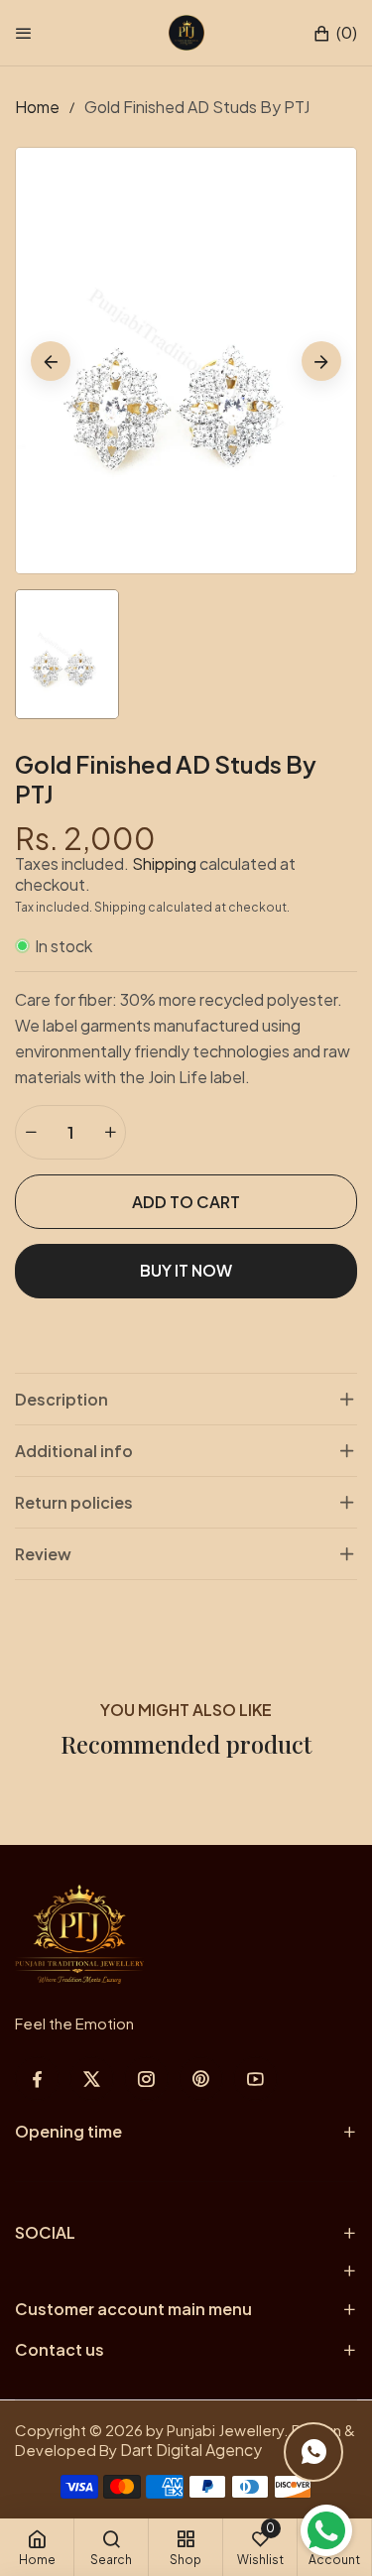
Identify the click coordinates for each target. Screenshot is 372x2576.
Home (37, 107)
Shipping (164, 863)
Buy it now (186, 1270)
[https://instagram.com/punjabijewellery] (146, 2079)
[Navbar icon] (24, 33)
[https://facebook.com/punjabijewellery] (37, 2079)
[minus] (31, 1132)
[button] (335, 33)
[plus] (110, 1132)
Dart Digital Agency (191, 2450)
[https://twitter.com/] (92, 2079)
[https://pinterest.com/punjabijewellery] (201, 2079)
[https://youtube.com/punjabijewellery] (255, 2079)
